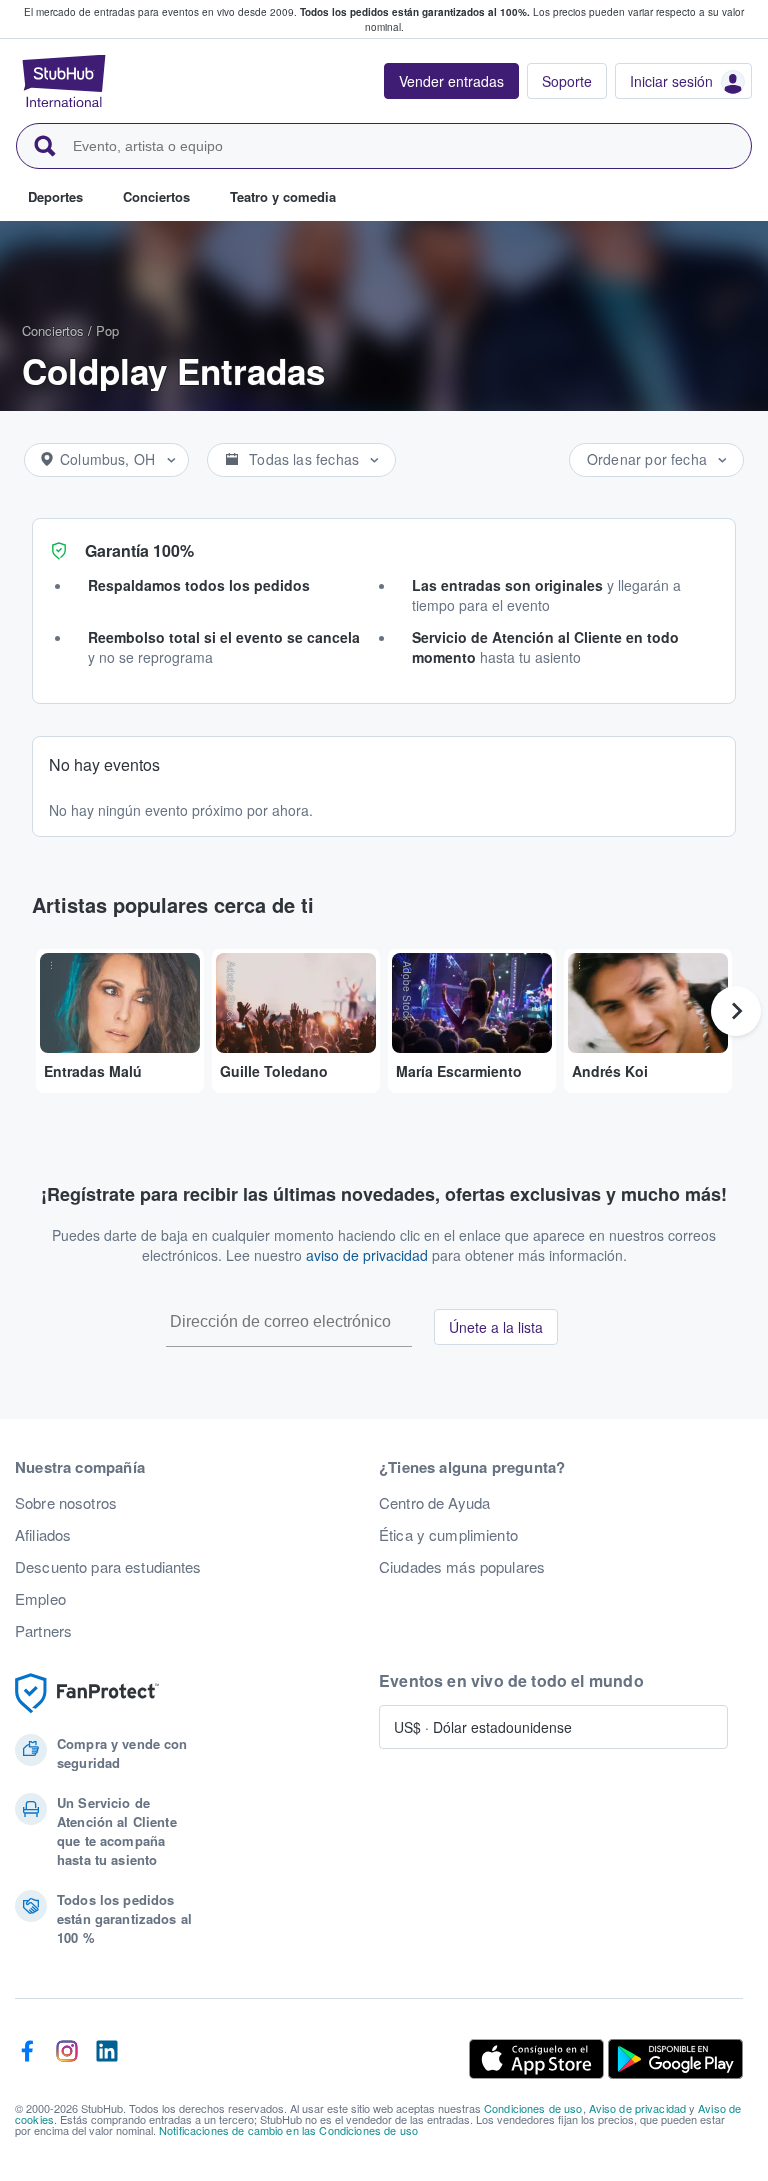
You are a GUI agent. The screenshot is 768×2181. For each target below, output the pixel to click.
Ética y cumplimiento (448, 1535)
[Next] (736, 1011)
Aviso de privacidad (638, 2108)
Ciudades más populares (462, 1567)
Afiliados (43, 1535)
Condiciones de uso (533, 2108)
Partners (43, 1631)
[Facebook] (27, 2059)
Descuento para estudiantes (108, 1567)
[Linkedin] (107, 2059)
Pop (107, 330)
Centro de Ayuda (434, 1503)
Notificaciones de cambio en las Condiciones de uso (288, 2130)
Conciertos (53, 330)
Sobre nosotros (66, 1503)
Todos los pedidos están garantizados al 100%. (415, 12)
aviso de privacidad (367, 1255)
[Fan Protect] (87, 1693)
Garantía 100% (139, 550)
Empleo (40, 1599)
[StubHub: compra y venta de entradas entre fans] (64, 81)
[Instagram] (67, 2059)
